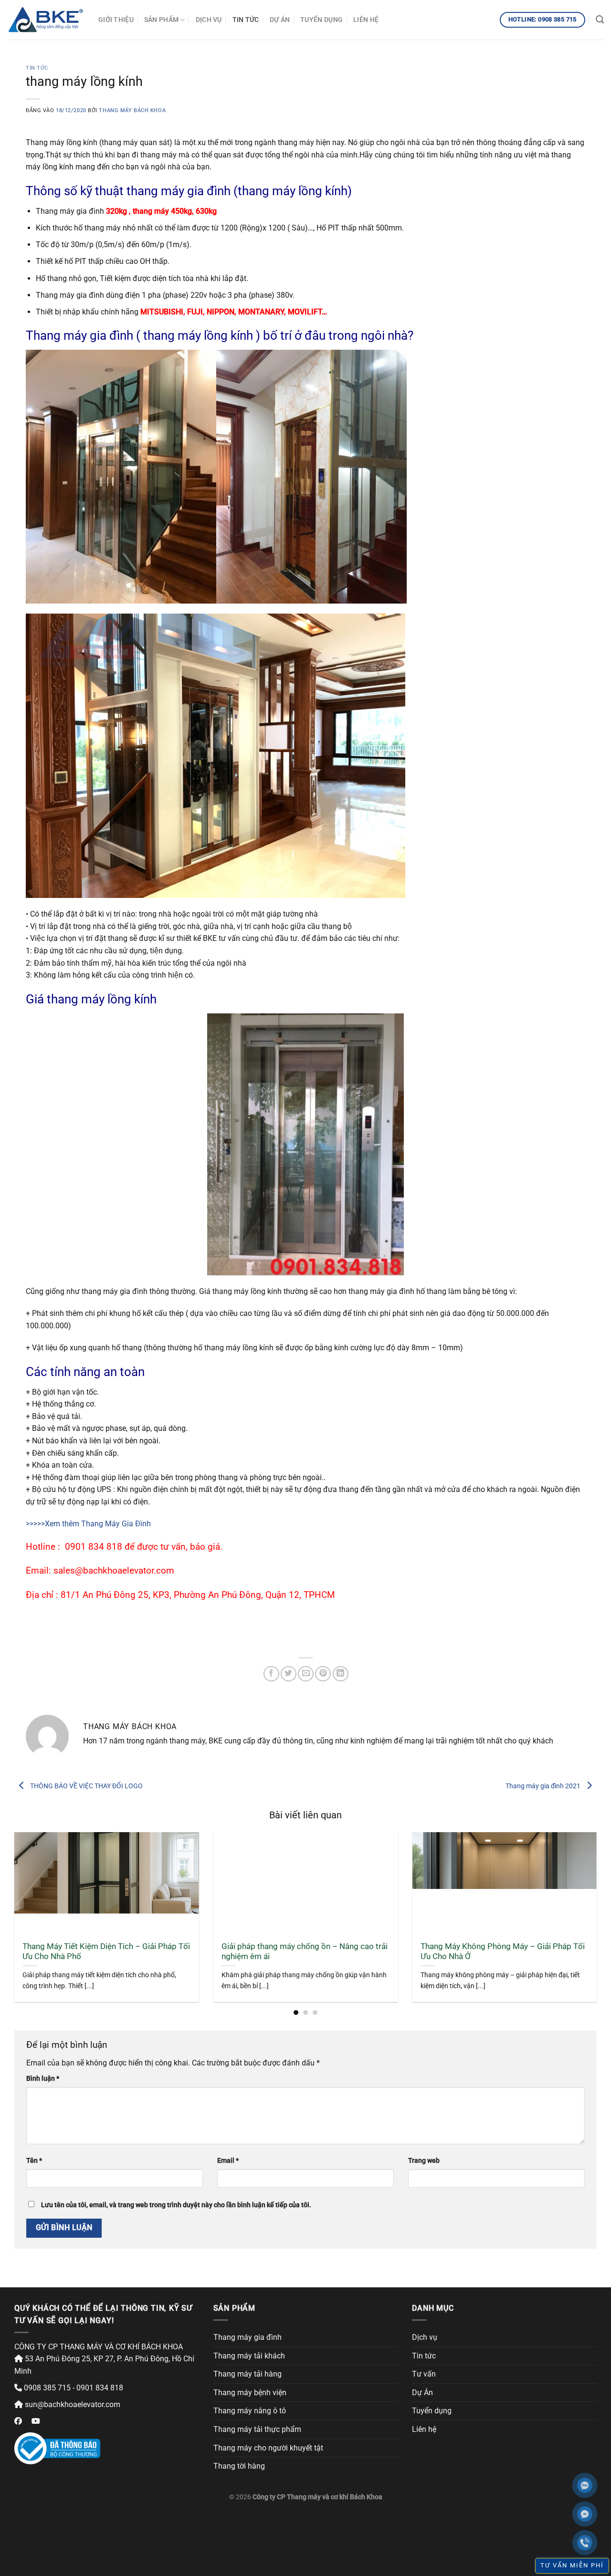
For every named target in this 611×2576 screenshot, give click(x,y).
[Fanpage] (18, 2421)
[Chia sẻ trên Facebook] (271, 1674)
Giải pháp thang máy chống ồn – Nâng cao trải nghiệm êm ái (305, 1952)
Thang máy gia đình (248, 2337)
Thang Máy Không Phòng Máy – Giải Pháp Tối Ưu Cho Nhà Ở (503, 1952)
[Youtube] (36, 2421)
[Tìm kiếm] (600, 20)
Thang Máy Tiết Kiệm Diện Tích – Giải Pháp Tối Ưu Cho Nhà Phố (106, 1952)
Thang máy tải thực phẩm (257, 2429)
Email (228, 2161)
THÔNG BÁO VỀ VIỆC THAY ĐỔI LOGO (86, 1785)
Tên (34, 2161)
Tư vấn (424, 2374)
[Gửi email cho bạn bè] (306, 1674)
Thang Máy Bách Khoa (132, 110)
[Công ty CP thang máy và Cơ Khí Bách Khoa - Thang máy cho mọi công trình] (46, 20)
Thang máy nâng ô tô (250, 2411)
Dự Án (280, 20)
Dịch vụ (209, 20)
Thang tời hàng (239, 2466)
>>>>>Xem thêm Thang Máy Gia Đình (88, 1524)
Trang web (424, 2161)
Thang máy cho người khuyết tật (268, 2448)
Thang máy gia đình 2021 (544, 1785)
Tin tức (246, 20)
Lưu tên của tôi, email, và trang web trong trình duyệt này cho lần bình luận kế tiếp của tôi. (176, 2205)
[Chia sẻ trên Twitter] (289, 1674)
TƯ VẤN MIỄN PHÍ (572, 2565)
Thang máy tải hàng (248, 2374)
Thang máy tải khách (249, 2356)
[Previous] (31, 1894)
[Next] (580, 1894)
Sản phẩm (161, 20)
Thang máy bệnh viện (250, 2393)
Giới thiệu (116, 20)
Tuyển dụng (321, 20)
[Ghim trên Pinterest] (323, 1674)
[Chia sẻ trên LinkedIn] (341, 1674)
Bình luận (43, 2079)
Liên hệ (366, 20)
